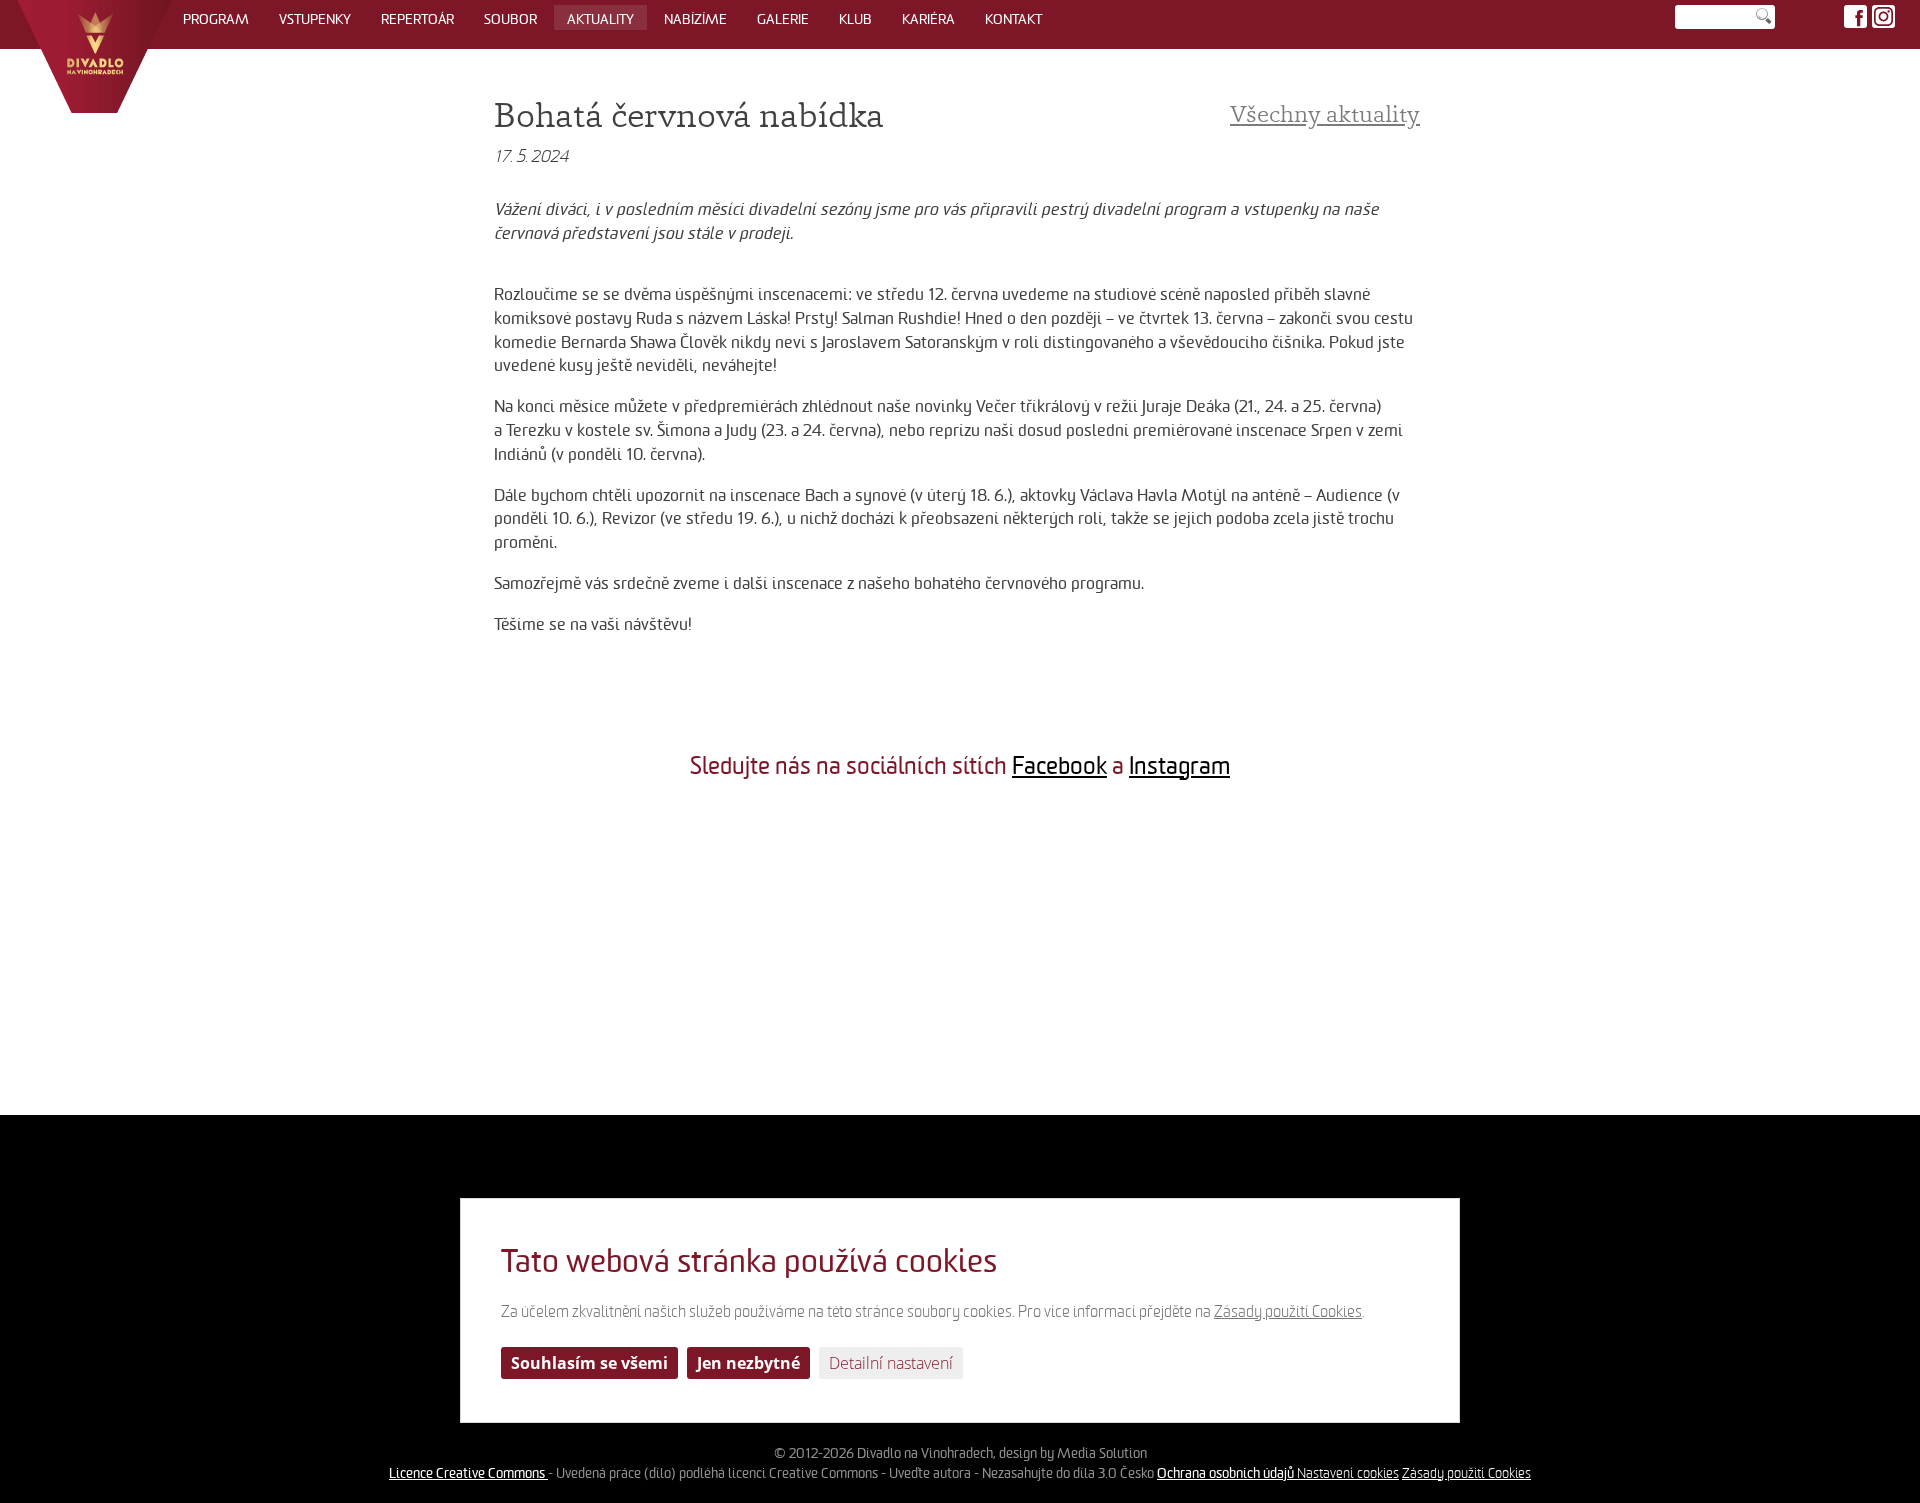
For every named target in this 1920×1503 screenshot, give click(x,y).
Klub (855, 19)
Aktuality (600, 19)
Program (216, 19)
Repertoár (417, 19)
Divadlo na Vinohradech (94, 56)
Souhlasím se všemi (589, 1363)
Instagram (1179, 766)
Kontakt (1013, 19)
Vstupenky (315, 19)
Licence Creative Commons (468, 1473)
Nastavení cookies (1348, 1473)
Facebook (1059, 766)
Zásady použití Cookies (1466, 1473)
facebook (1855, 16)
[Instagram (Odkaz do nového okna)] (1883, 16)
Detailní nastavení (891, 1363)
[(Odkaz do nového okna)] (160, 955)
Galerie (783, 19)
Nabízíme (695, 19)
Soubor (510, 19)
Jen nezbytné (748, 1363)
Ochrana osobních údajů (1227, 1473)
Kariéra (928, 19)
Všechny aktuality (1325, 113)
